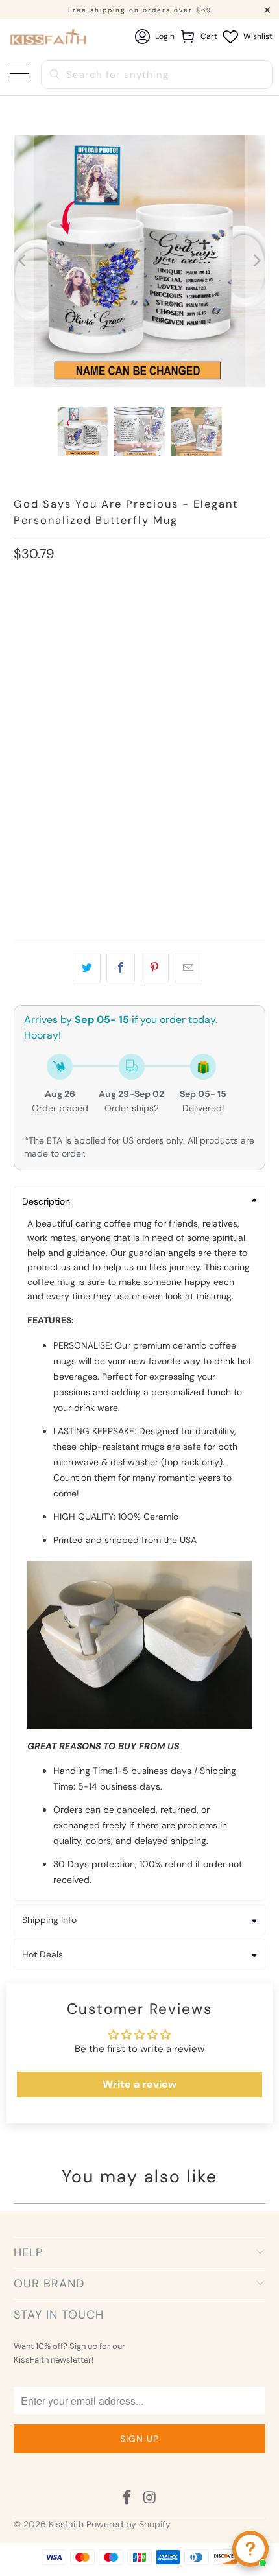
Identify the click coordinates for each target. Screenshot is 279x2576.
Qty (21, 824)
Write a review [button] (139, 2084)
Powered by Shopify (128, 2524)
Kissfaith (66, 2524)
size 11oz (40, 613)
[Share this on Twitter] (87, 968)
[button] (140, 659)
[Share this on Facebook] (120, 968)
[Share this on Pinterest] (155, 968)
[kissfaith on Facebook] (128, 2499)
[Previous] (23, 261)
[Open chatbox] (250, 2549)
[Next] (256, 261)
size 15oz (99, 613)
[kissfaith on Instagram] (151, 2499)
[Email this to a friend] (188, 968)
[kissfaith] (49, 37)
